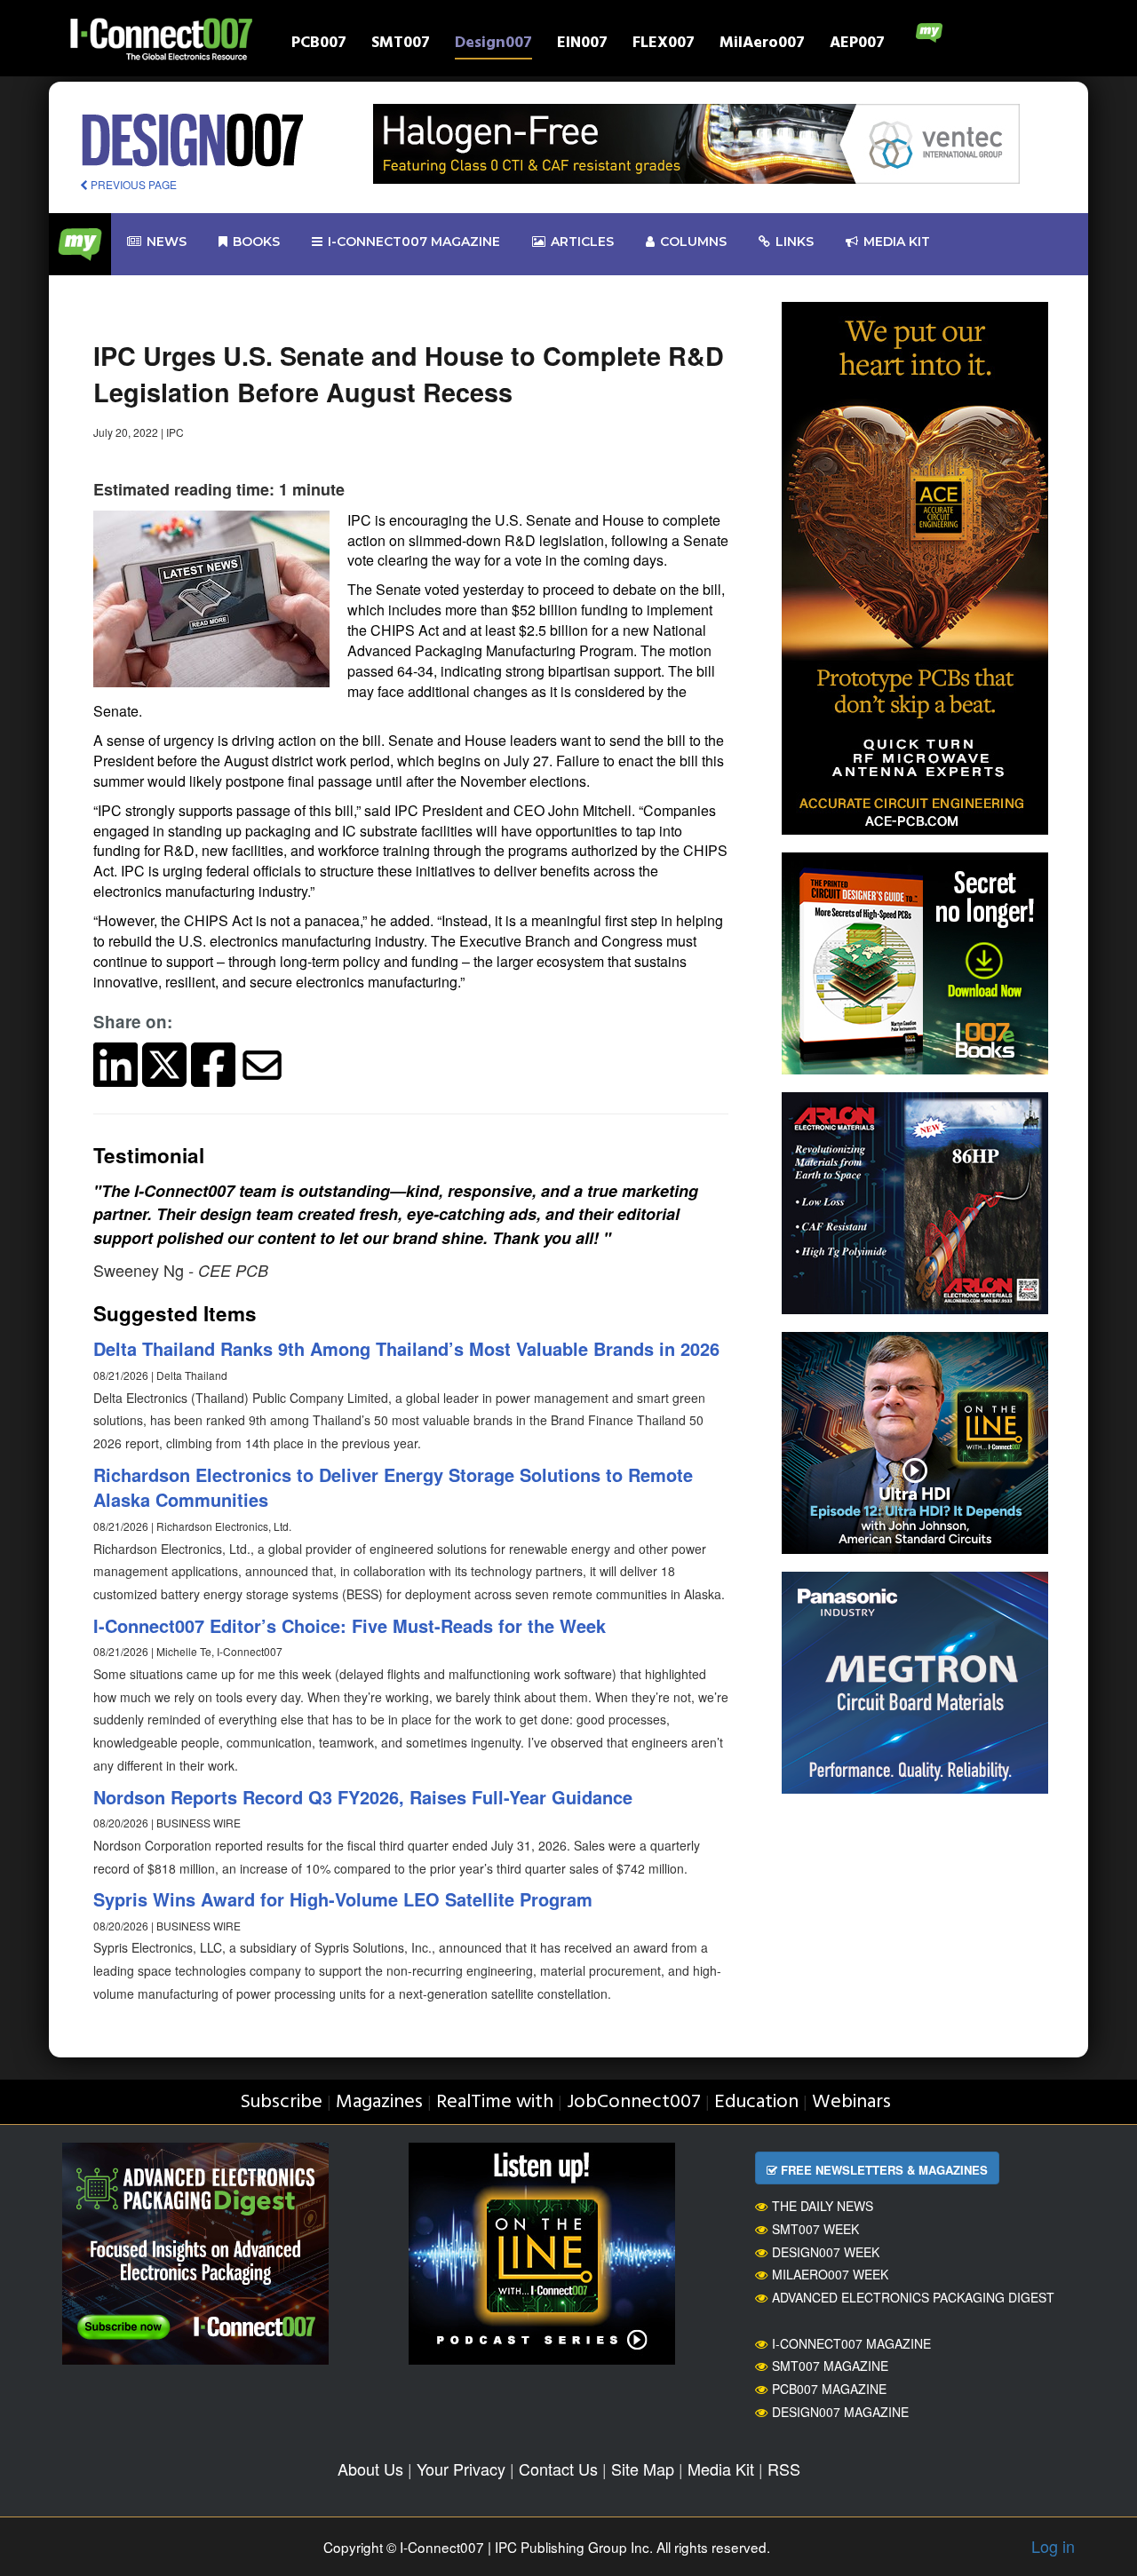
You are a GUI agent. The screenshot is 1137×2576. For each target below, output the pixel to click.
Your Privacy (461, 2469)
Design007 (493, 45)
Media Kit (721, 2469)
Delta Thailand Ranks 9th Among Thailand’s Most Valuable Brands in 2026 (406, 1348)
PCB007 (319, 45)
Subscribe (281, 2102)
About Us (370, 2469)
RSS (784, 2469)
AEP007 (857, 45)
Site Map (643, 2469)
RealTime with (495, 2102)
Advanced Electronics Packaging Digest (913, 2297)
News (167, 242)
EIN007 (582, 45)
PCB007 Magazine (829, 2389)
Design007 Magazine (840, 2412)
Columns (693, 242)
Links (795, 242)
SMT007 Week (815, 2229)
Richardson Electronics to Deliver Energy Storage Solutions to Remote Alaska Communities (393, 1487)
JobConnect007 (634, 2102)
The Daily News (823, 2206)
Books (256, 242)
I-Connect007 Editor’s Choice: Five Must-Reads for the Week (350, 1625)
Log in (1053, 2546)
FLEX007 (664, 45)
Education (756, 2102)
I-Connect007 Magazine (414, 242)
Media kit (897, 242)
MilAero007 (762, 45)
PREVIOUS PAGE (132, 184)
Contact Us (558, 2469)
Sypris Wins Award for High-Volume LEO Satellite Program (343, 1899)
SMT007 (401, 45)
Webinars (851, 2102)
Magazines (379, 2102)
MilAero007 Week (830, 2274)
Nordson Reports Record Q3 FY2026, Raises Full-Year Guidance (363, 1797)
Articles (582, 242)
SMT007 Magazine (830, 2366)
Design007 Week (826, 2252)
